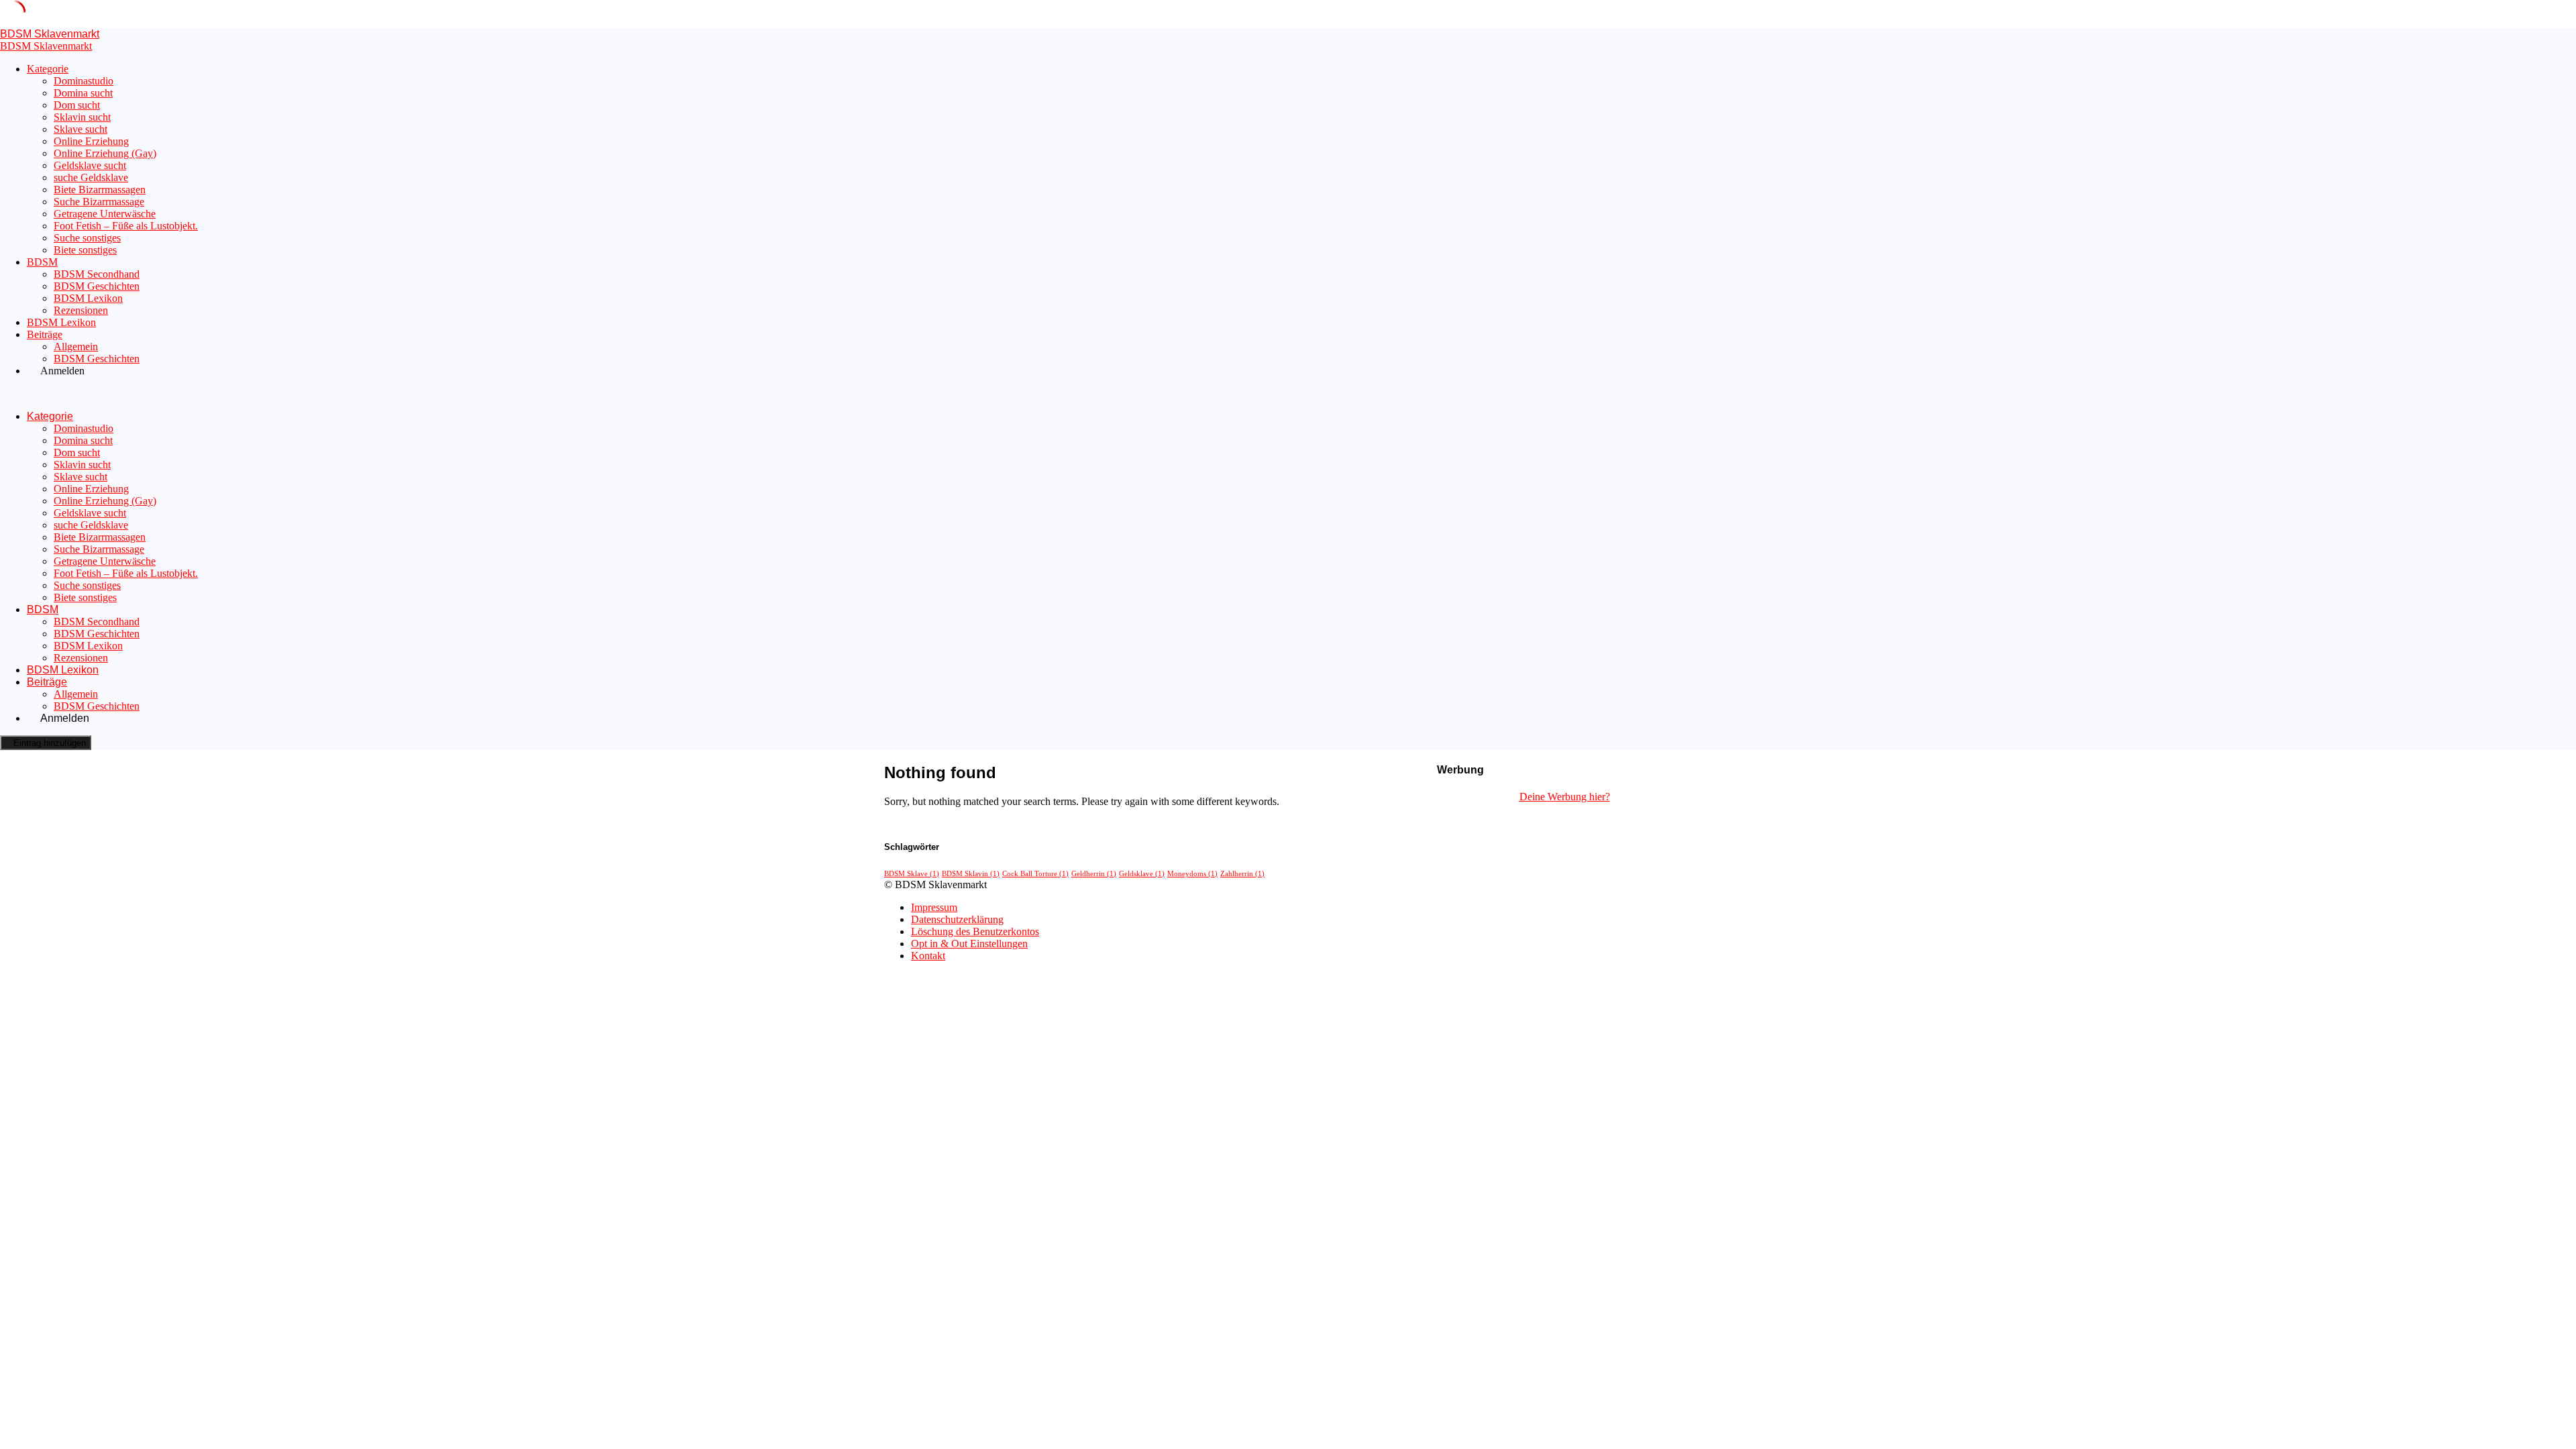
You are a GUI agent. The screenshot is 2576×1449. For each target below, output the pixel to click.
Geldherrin (1094, 874)
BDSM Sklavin (971, 874)
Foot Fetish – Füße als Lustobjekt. (126, 226)
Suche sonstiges (87, 238)
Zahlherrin (1242, 874)
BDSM (42, 262)
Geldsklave (1142, 874)
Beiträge (45, 334)
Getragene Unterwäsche (105, 214)
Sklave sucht (80, 129)
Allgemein (76, 346)
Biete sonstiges (85, 250)
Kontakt (928, 956)
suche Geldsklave (91, 177)
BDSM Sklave (912, 874)
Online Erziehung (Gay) (105, 153)
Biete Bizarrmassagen (100, 190)
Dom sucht (77, 105)
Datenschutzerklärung (957, 919)
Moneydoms (1192, 874)
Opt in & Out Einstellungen (969, 944)
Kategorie (48, 69)
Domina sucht (83, 93)
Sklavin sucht (82, 117)
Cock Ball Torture (1035, 874)
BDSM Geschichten (97, 286)
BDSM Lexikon (88, 298)
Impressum (934, 907)
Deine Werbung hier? (1565, 797)
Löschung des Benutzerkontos (975, 931)
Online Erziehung (91, 141)
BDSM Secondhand (97, 274)
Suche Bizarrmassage (99, 202)
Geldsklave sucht (90, 165)
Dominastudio (84, 81)
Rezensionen (81, 310)
